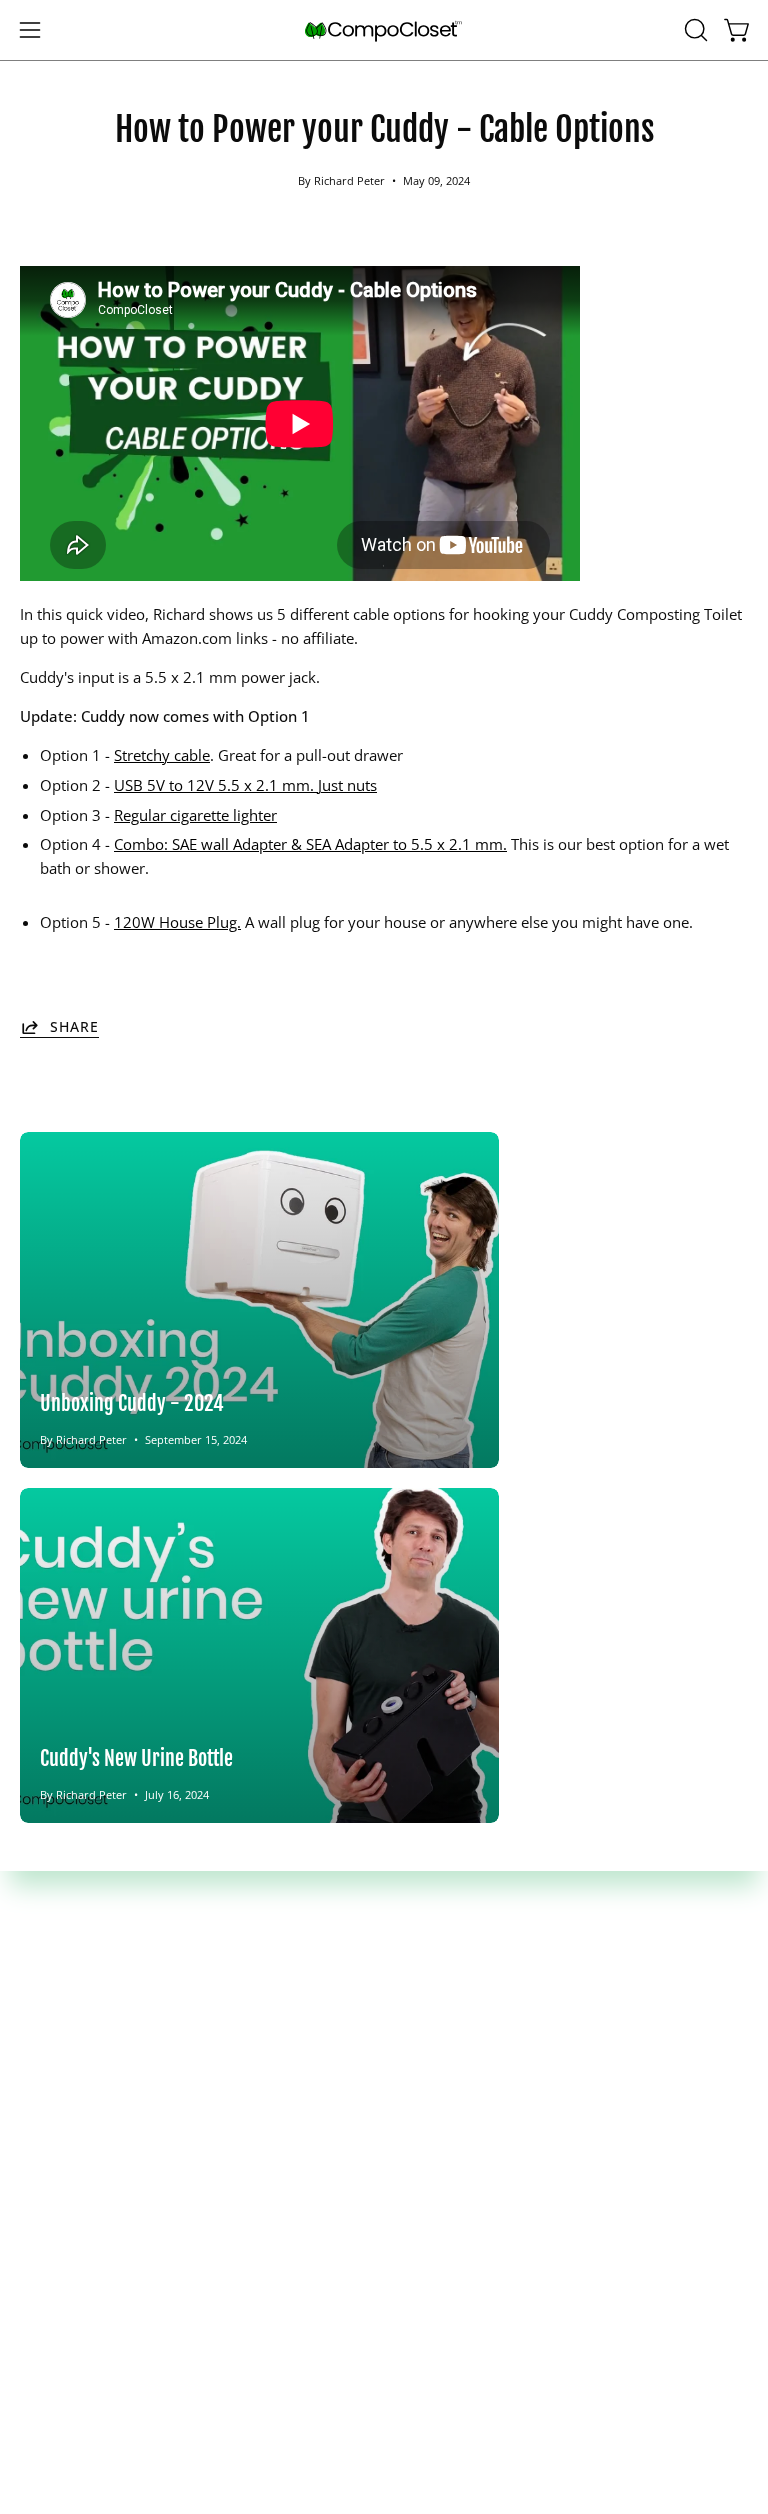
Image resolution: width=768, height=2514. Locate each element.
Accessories (59, 1992)
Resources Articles (466, 2023)
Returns (46, 2188)
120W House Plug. (177, 922)
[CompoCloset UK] (384, 30)
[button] (694, 30)
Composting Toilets (86, 1960)
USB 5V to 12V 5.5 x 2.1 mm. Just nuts (245, 785)
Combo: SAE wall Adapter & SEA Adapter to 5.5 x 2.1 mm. (310, 844)
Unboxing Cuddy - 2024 (132, 1403)
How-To (431, 1992)
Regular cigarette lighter (195, 815)
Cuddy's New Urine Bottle (136, 1758)
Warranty (52, 2219)
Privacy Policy (67, 2282)
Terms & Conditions (88, 2251)
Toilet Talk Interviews (476, 2054)
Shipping (50, 2157)
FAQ (418, 1960)
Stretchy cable (162, 755)
